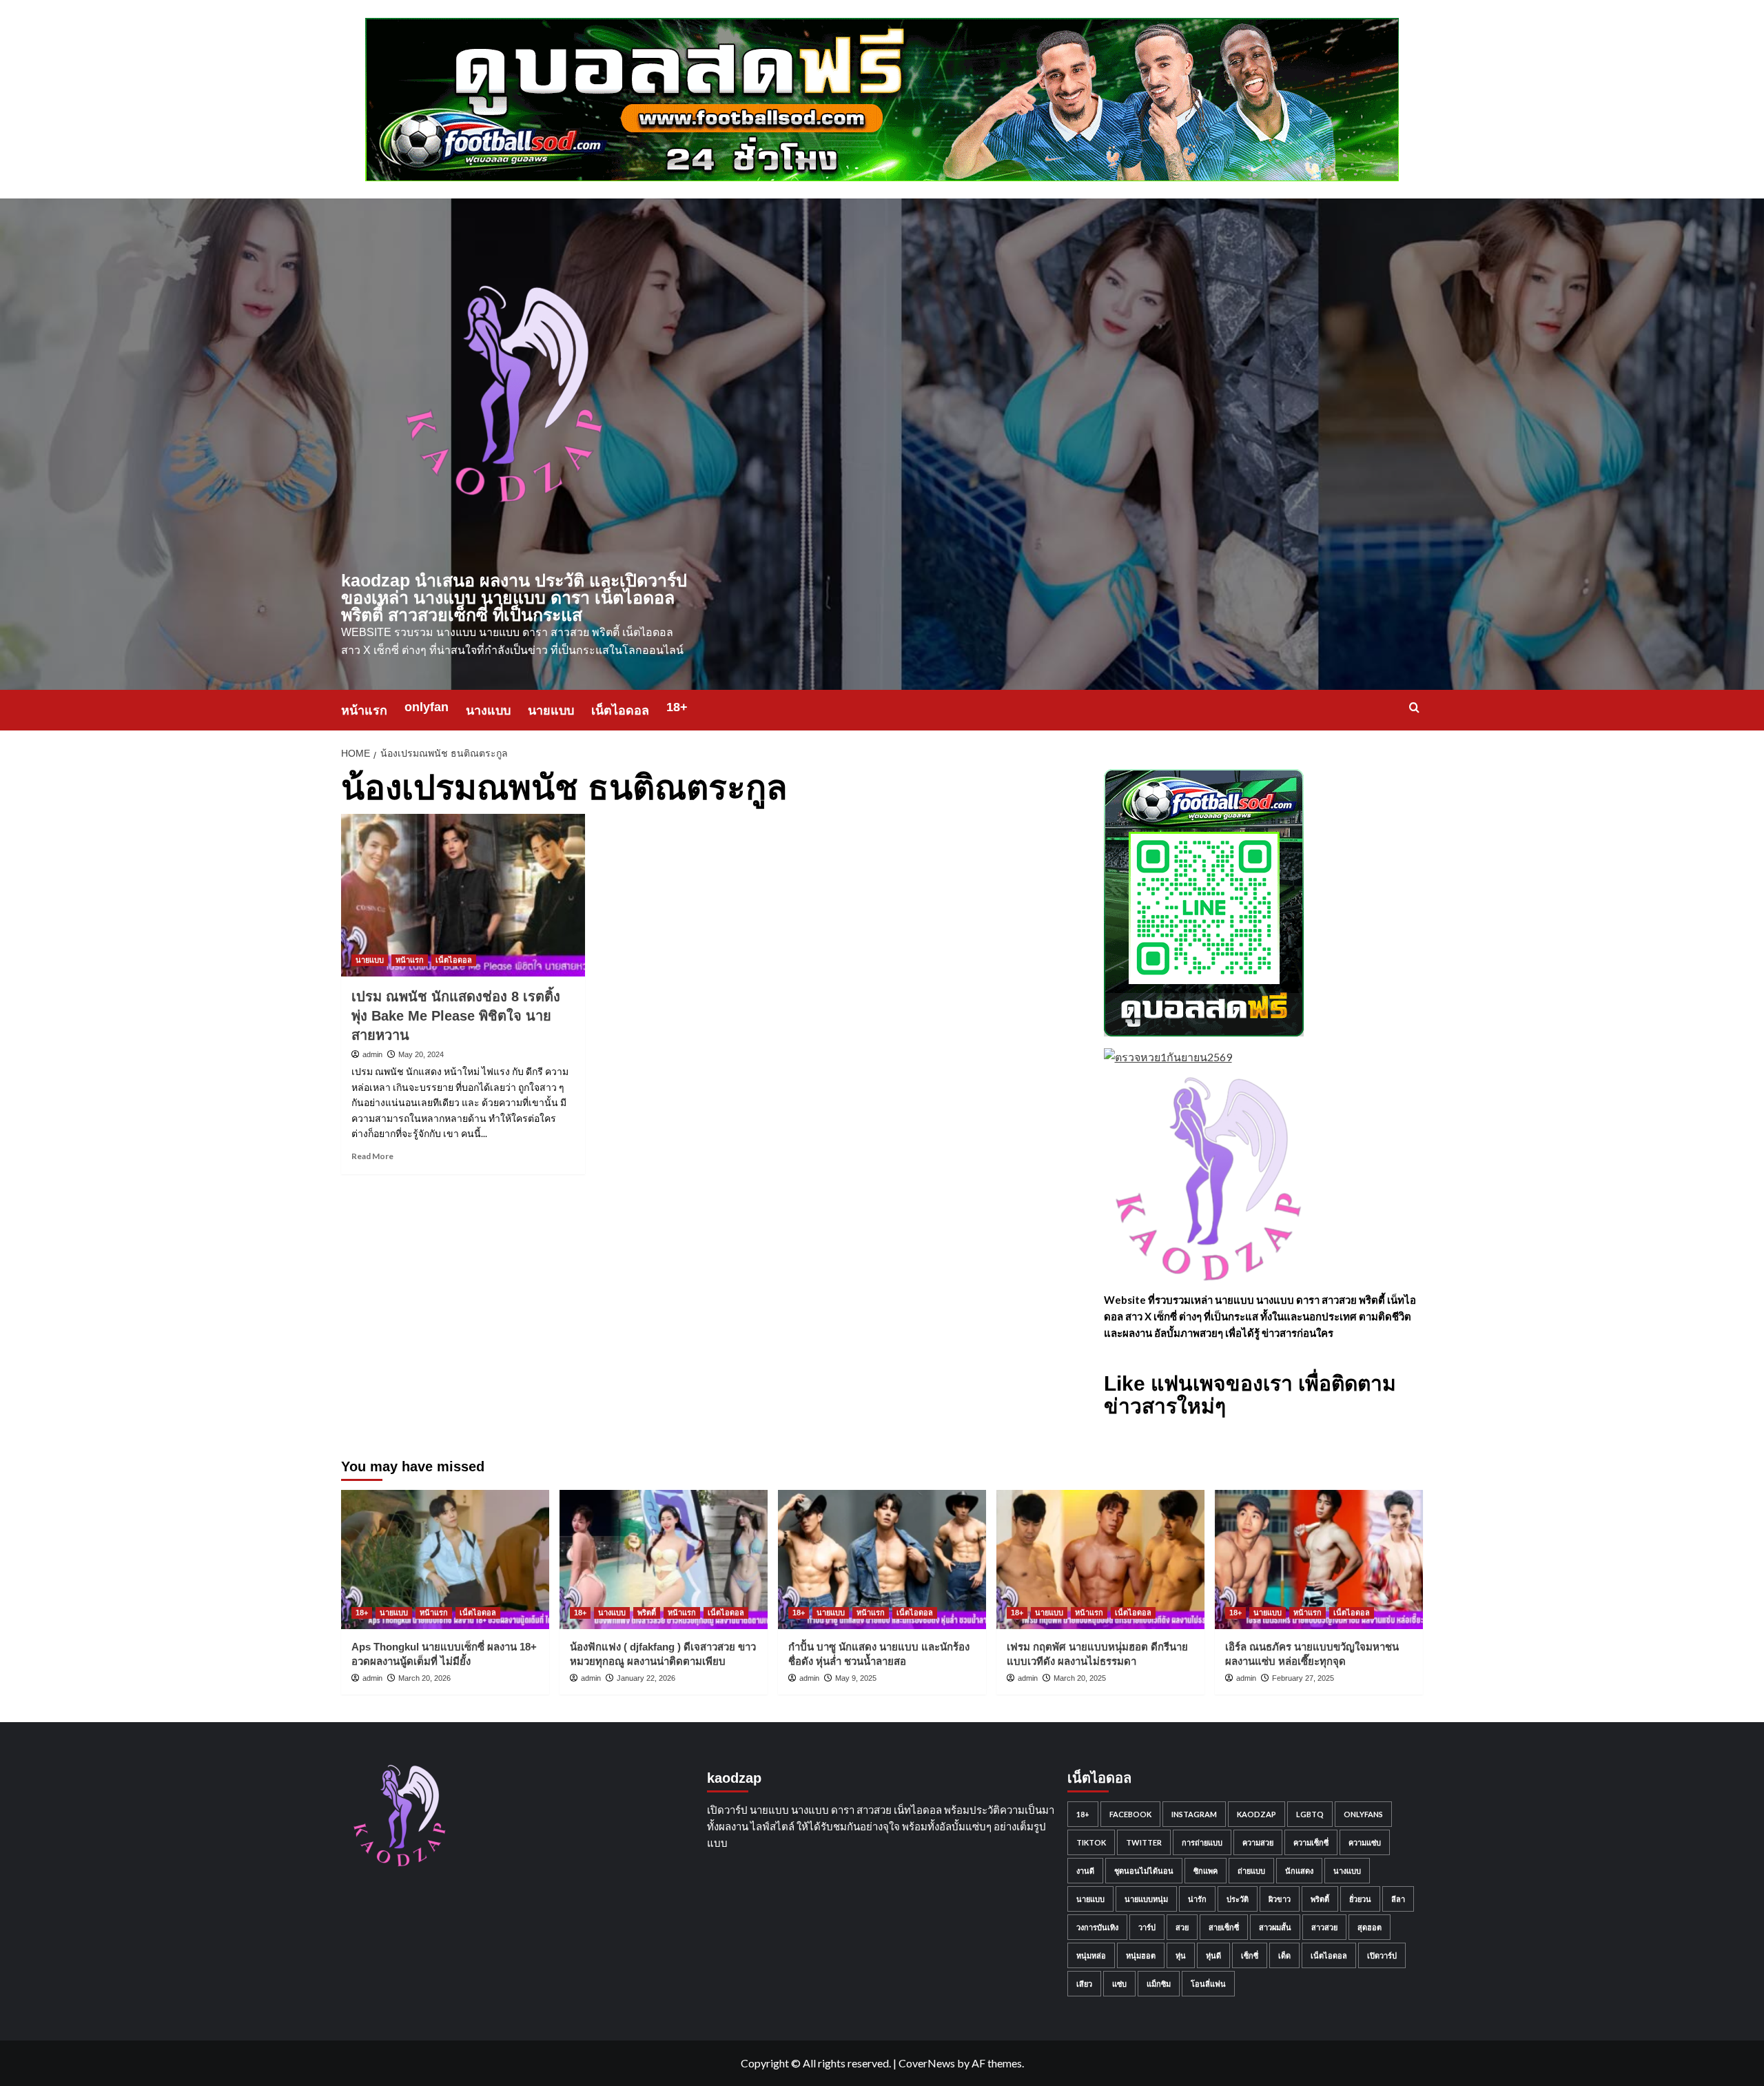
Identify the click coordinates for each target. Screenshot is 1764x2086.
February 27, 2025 (1303, 1678)
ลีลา (1398, 1899)
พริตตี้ (647, 1613)
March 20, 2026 (424, 1678)
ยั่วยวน (1360, 1899)
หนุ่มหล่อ (1091, 1955)
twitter (1144, 1842)
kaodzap (1257, 1814)
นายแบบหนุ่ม (1146, 1899)
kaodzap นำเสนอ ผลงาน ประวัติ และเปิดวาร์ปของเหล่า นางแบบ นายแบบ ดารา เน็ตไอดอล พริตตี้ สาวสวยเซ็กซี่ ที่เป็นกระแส (514, 597)
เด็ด (1284, 1955)
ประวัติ (1238, 1899)
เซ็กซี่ (1250, 1955)
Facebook (1130, 1814)
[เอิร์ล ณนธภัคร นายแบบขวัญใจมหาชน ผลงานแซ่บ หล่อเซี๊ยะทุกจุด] (1319, 1559)
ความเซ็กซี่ (1311, 1842)
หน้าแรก (364, 710)
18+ (677, 707)
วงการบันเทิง (1097, 1927)
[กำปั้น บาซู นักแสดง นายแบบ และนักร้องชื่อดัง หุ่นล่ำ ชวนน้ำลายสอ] (882, 1559)
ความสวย (1258, 1842)
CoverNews (927, 2063)
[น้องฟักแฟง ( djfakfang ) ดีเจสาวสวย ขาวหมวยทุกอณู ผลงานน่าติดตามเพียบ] (664, 1559)
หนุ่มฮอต (1141, 1955)
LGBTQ (1310, 1814)
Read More (372, 1156)
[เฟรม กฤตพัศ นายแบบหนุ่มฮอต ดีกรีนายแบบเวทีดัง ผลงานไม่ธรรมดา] (1100, 1559)
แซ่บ (1119, 1984)
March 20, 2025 (1080, 1678)
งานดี (1085, 1871)
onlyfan (427, 707)
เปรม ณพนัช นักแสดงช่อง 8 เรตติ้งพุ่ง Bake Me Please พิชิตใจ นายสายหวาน (456, 1016)
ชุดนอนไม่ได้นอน (1144, 1871)
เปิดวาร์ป (1382, 1955)
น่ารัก (1197, 1899)
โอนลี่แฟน (1208, 1984)
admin (372, 1054)
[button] (1414, 707)
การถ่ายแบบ (1202, 1842)
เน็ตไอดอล (620, 710)
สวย (1182, 1927)
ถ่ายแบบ (1251, 1871)
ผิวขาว (1280, 1899)
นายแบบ (551, 710)
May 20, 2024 (421, 1054)
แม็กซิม (1159, 1984)
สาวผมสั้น (1275, 1927)
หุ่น (1181, 1955)
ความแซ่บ (1365, 1842)
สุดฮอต (1370, 1927)
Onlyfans (1363, 1814)
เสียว (1084, 1984)
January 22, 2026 (646, 1678)
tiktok (1091, 1842)
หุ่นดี (1213, 1955)
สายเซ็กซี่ (1224, 1927)
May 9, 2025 (856, 1678)
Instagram (1194, 1814)
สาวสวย (1324, 1927)
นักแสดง (1299, 1871)
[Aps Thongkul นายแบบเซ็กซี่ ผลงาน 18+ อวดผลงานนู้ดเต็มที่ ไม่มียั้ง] (445, 1559)
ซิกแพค (1206, 1871)
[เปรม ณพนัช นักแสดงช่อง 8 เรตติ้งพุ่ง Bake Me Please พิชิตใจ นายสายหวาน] (463, 895)
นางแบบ (488, 710)
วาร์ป (1147, 1927)
